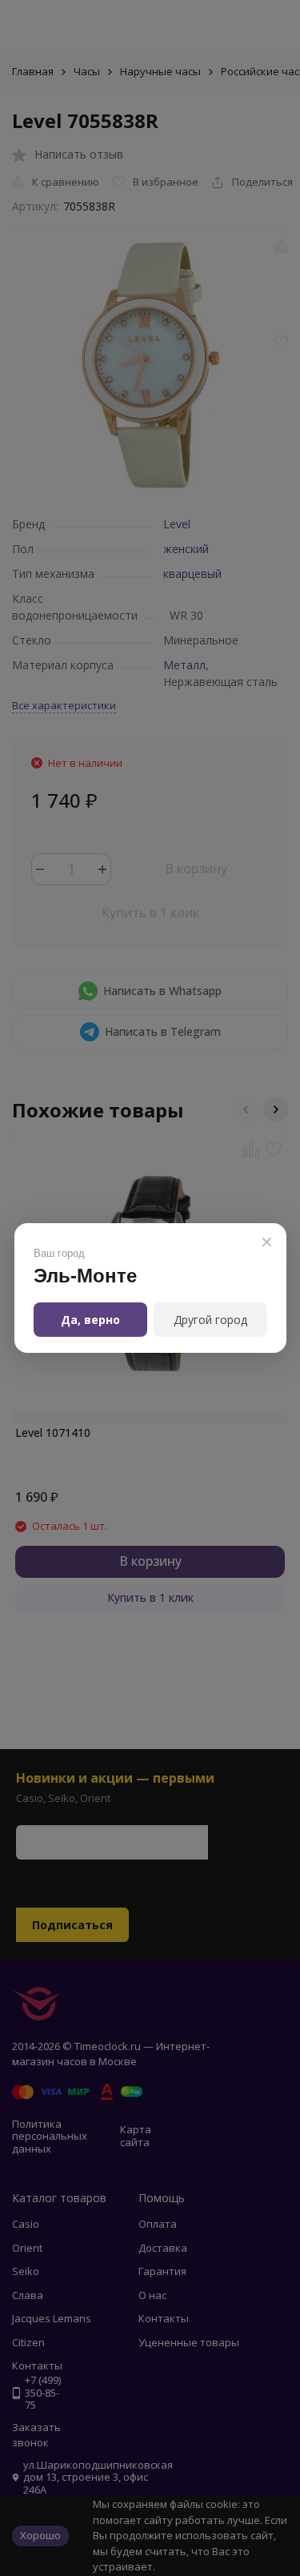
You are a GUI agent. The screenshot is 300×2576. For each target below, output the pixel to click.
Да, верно (90, 1320)
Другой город (210, 1320)
